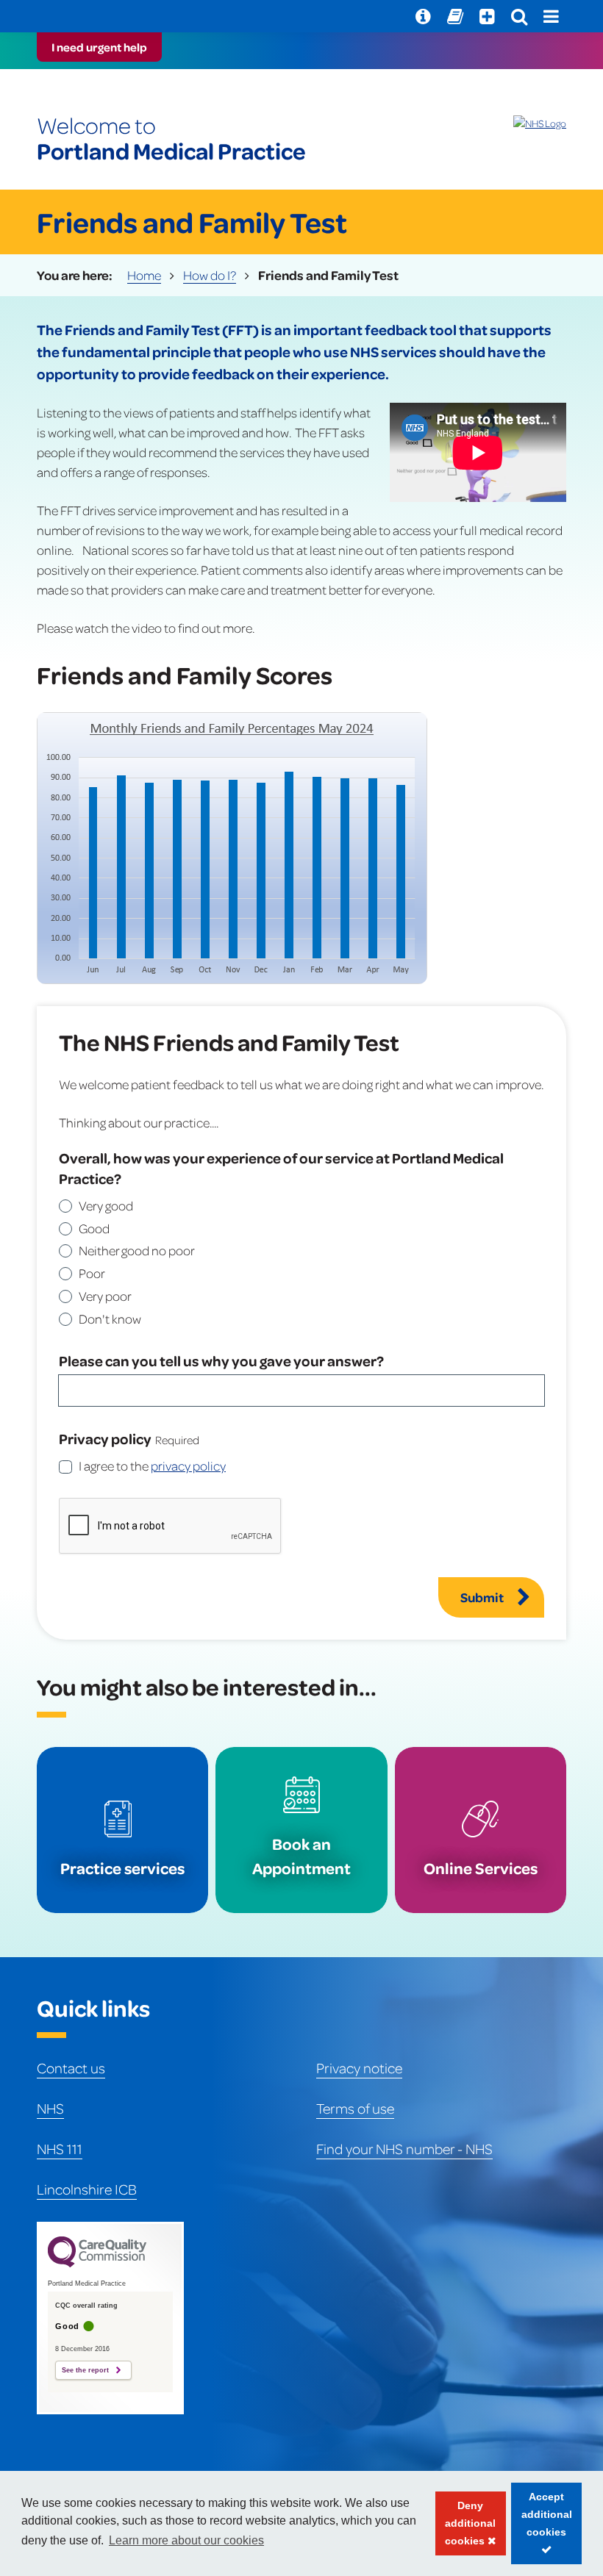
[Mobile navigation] (551, 16)
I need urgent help (99, 47)
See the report (85, 2370)
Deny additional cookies (466, 2527)
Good (94, 1228)
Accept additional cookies (542, 2527)
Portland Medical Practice (171, 138)
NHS (50, 2108)
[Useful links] (423, 16)
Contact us (71, 2067)
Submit (482, 1597)
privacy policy (188, 1465)
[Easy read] (455, 16)
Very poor (105, 1296)
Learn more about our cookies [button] (186, 2540)
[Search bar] (519, 16)
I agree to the (152, 1465)
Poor (92, 1273)
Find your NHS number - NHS (404, 2148)
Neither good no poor (137, 1250)
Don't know (110, 1319)
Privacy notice (359, 2067)
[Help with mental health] (487, 16)
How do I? (210, 275)
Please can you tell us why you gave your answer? (221, 1360)
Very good (106, 1205)
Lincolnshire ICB (87, 2189)
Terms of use (355, 2108)
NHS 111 (60, 2148)
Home (144, 275)
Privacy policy (105, 1438)
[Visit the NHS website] (540, 123)
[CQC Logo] (97, 2264)
